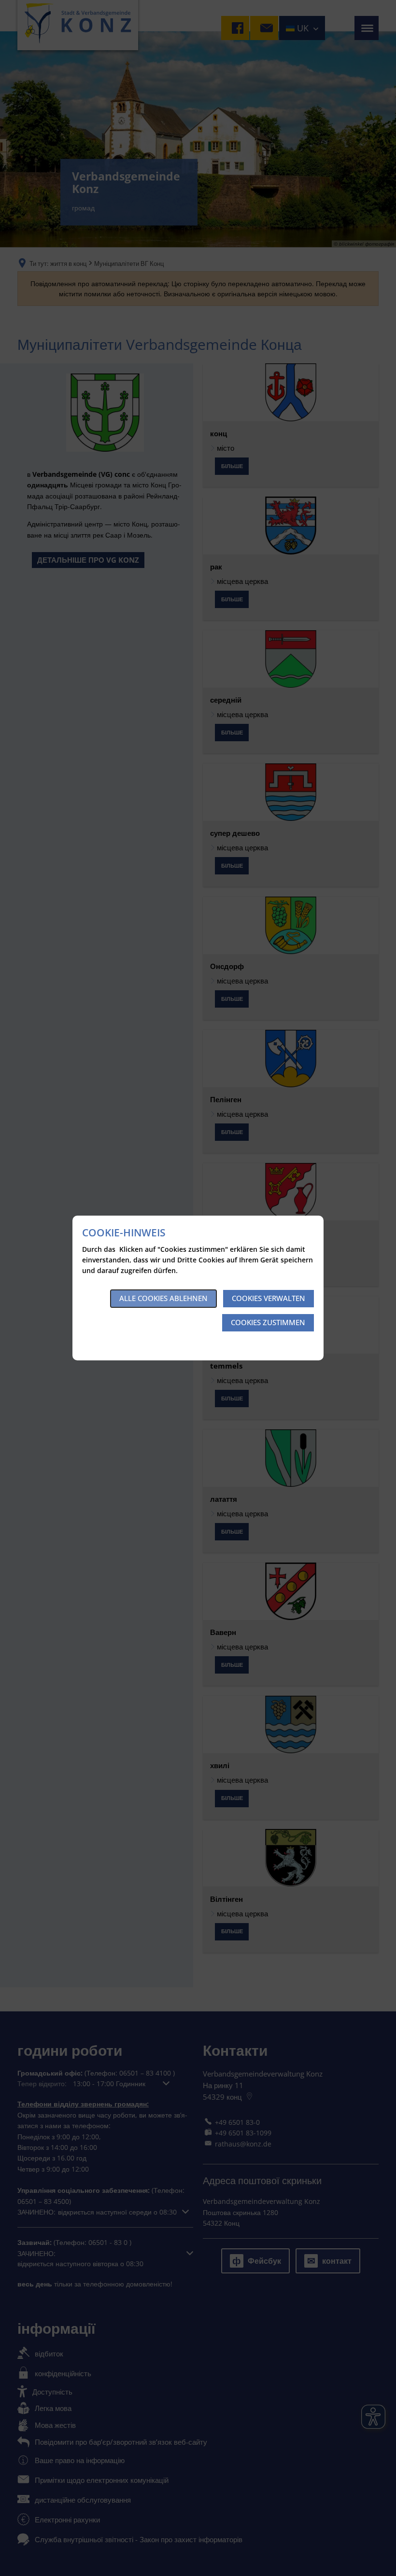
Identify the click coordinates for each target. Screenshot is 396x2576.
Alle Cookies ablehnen (163, 1298)
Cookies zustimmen (268, 1322)
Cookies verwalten (269, 1298)
